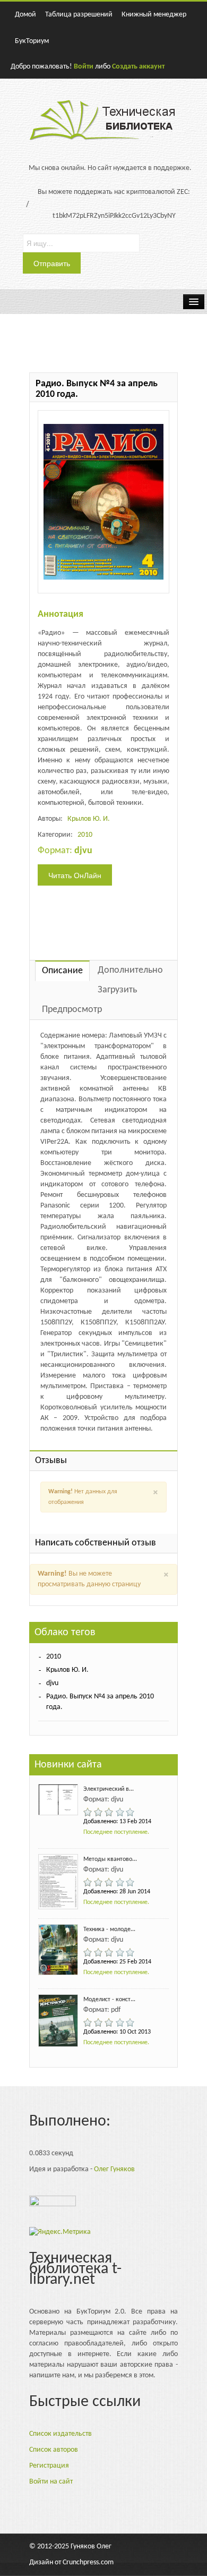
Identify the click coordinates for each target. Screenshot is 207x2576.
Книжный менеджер (154, 15)
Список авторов (54, 2450)
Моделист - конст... (109, 2000)
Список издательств (61, 2434)
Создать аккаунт (138, 67)
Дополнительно (130, 970)
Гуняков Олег (91, 2547)
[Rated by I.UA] (53, 2203)
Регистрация (49, 2466)
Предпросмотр (72, 1010)
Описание (62, 971)
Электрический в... (109, 1789)
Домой (25, 15)
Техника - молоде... (109, 1929)
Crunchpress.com (88, 2562)
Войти (84, 67)
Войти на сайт (51, 2482)
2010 (85, 835)
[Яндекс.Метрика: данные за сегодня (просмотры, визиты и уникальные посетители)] (60, 2232)
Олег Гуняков (114, 2169)
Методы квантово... (110, 1859)
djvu (52, 1683)
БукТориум (32, 41)
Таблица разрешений (79, 15)
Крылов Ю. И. (89, 819)
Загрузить (117, 990)
